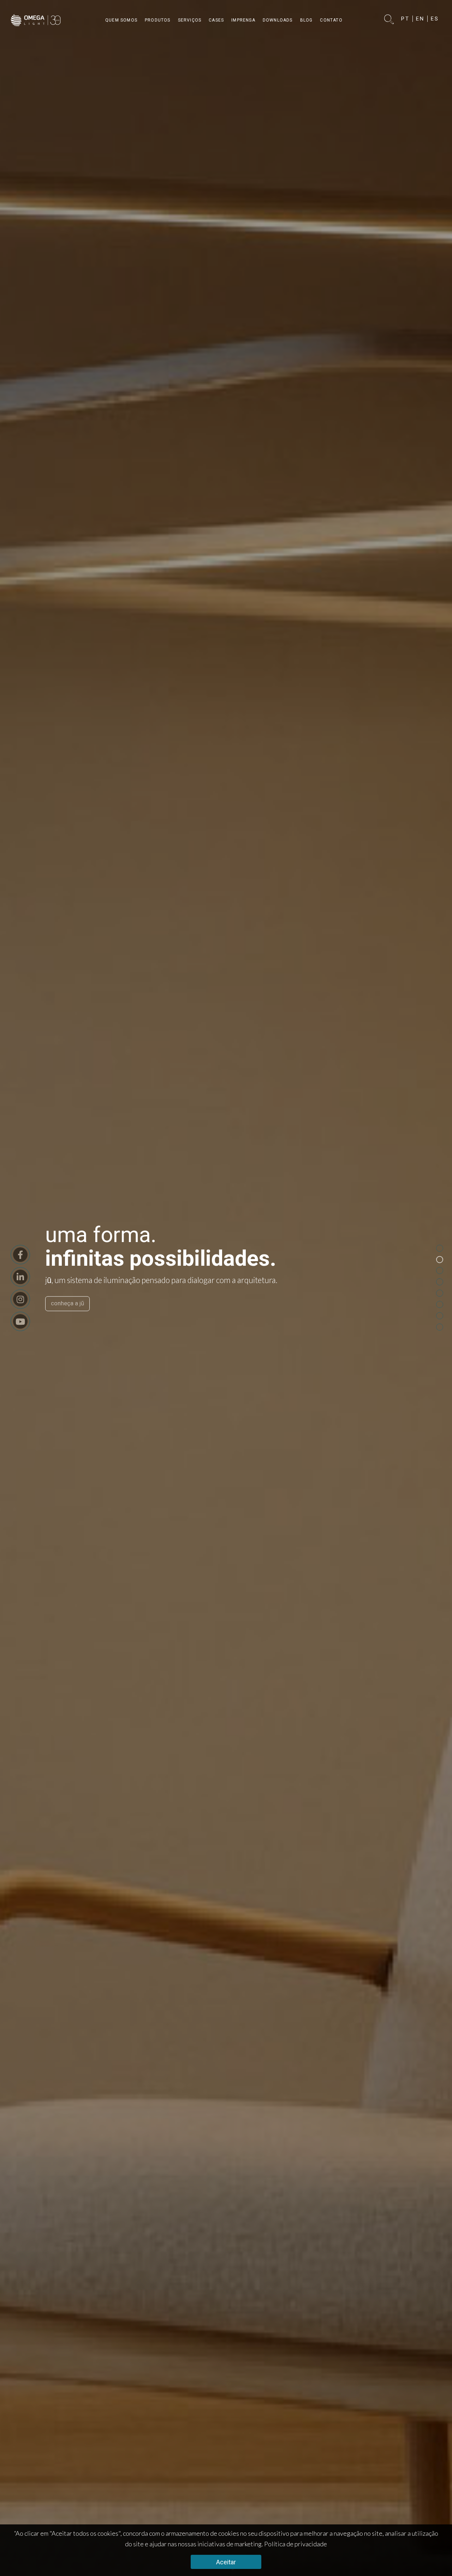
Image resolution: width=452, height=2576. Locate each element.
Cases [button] (216, 20)
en (420, 19)
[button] (389, 20)
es (435, 19)
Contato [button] (331, 20)
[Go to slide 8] (440, 1327)
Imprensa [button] (243, 20)
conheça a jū (67, 1304)
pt (405, 19)
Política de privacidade (296, 2544)
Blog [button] (307, 20)
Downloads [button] (278, 20)
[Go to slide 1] (440, 1248)
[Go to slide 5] (440, 1293)
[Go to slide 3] (440, 1271)
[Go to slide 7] (440, 1316)
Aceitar (226, 2562)
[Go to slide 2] (440, 1260)
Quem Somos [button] (121, 20)
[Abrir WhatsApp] (433, 2559)
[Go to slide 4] (440, 1282)
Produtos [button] (158, 20)
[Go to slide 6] (440, 1305)
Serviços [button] (190, 20)
